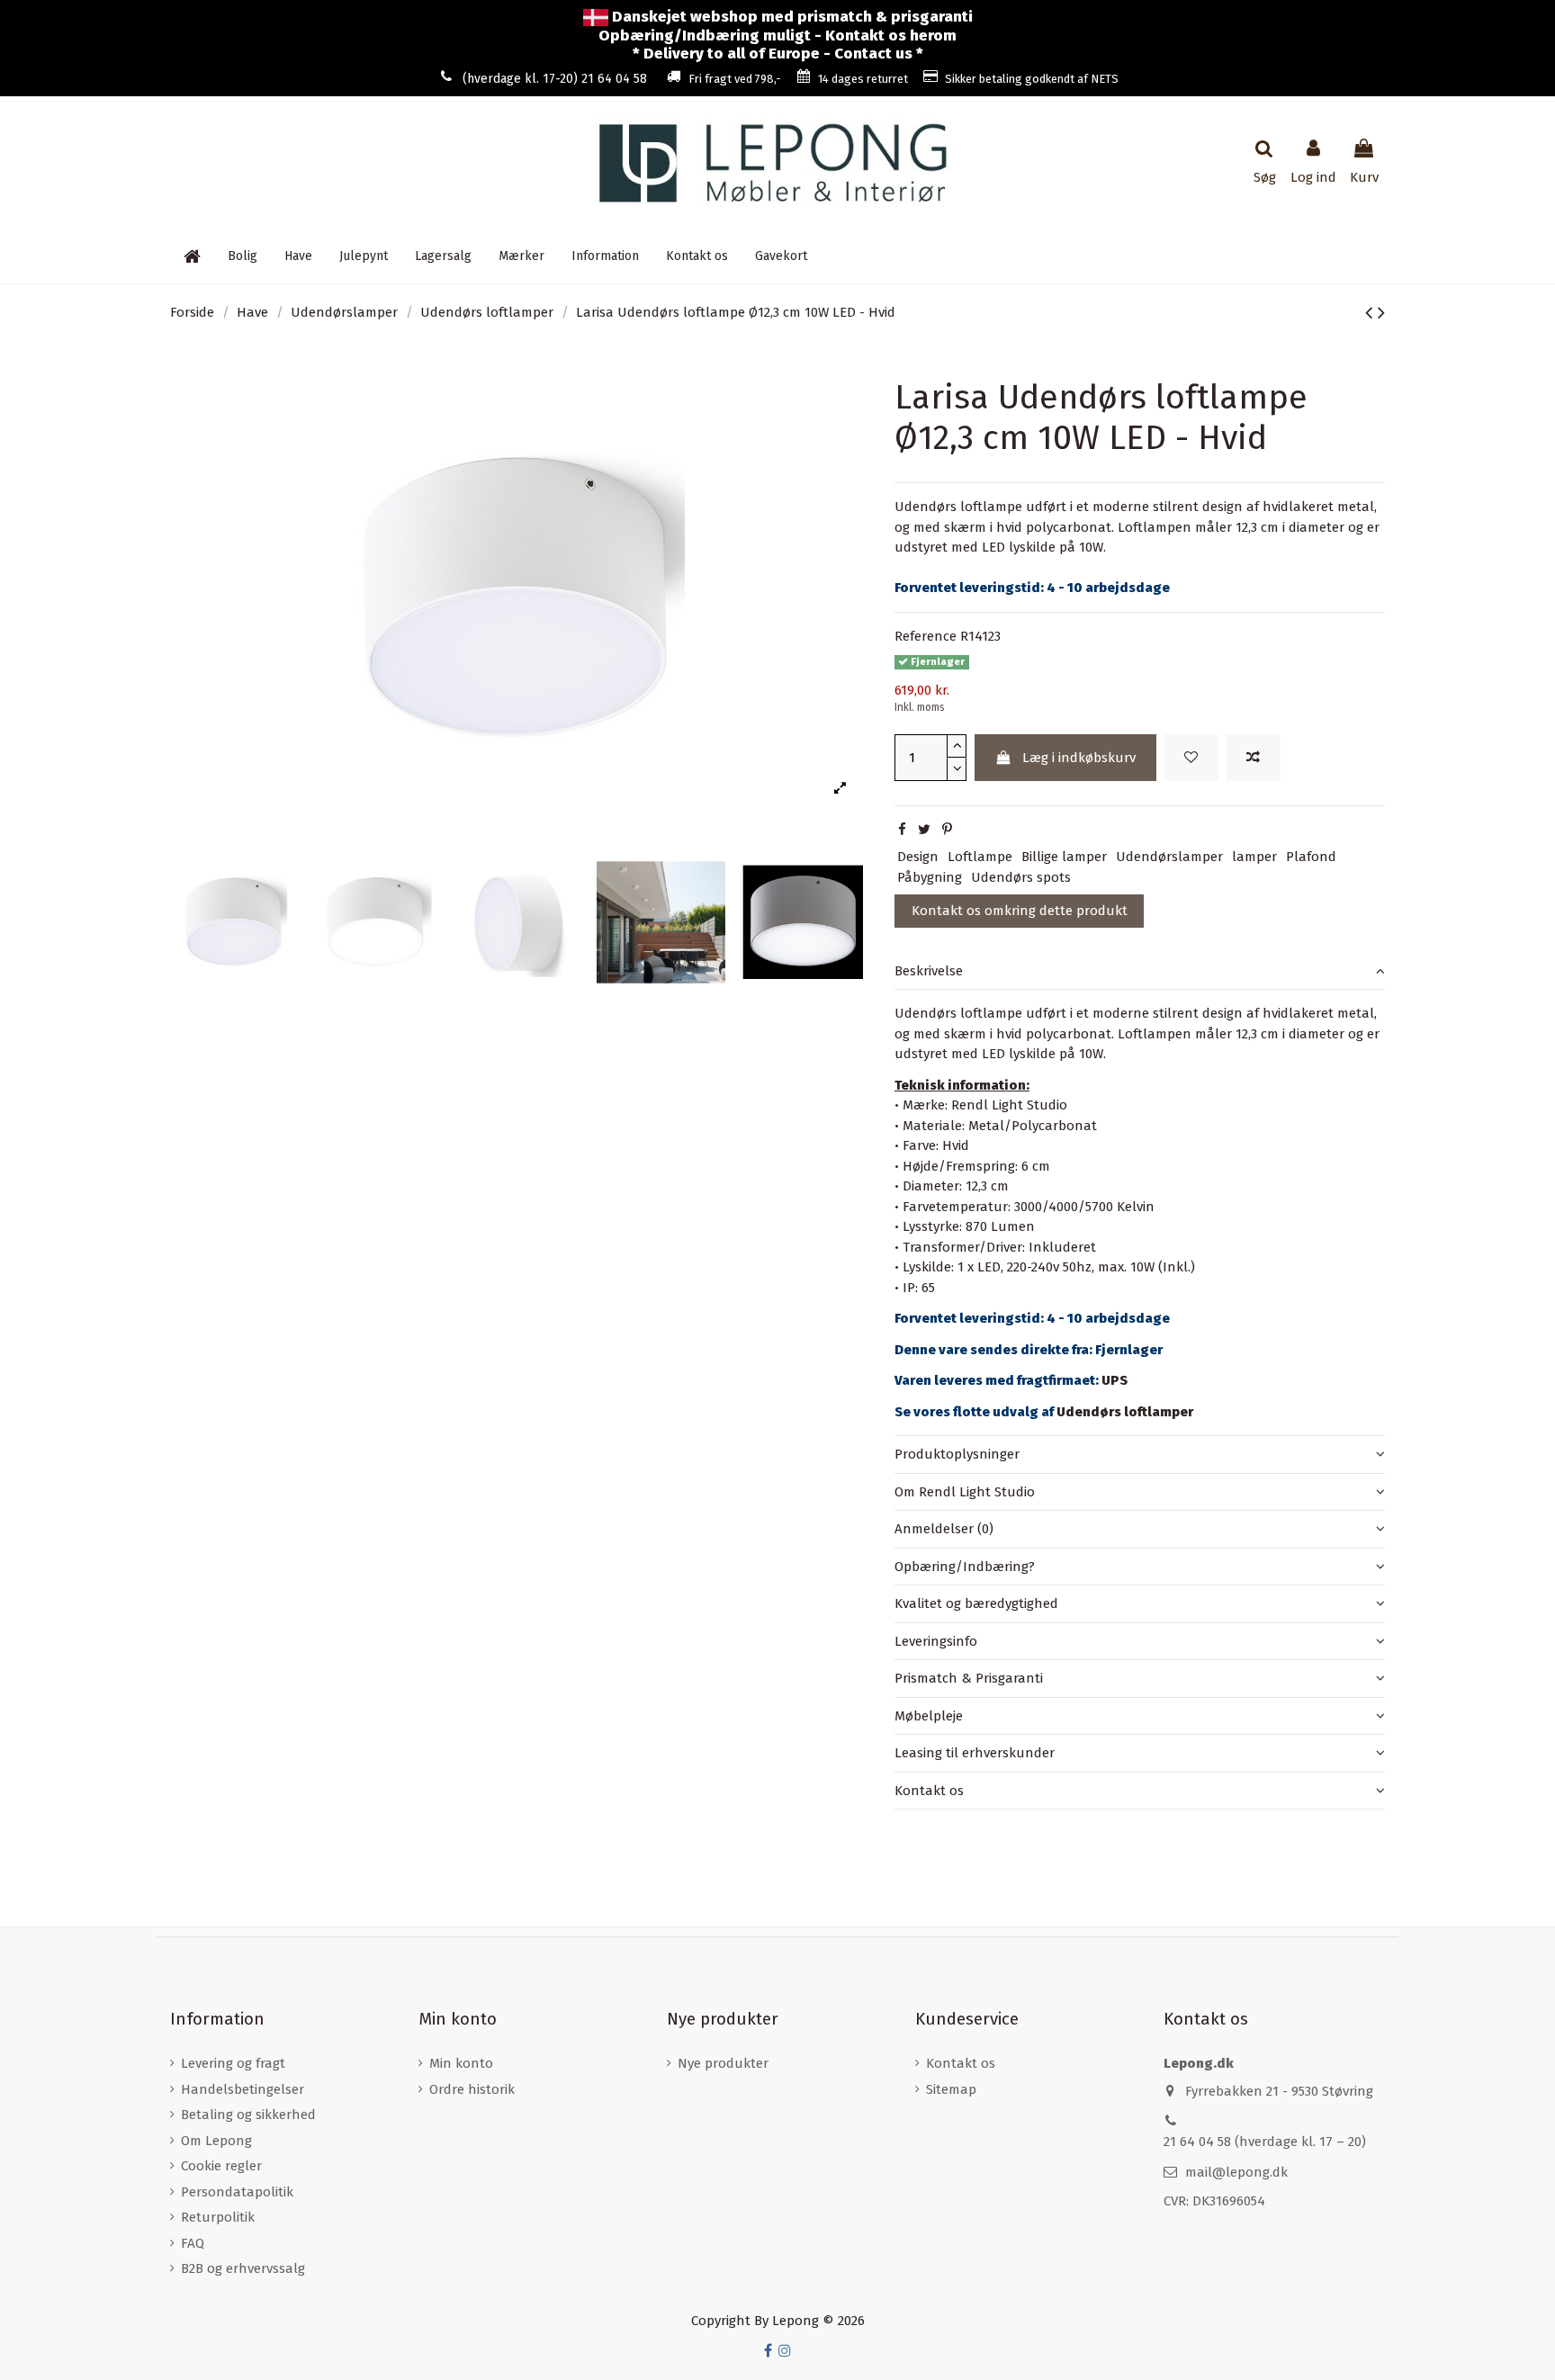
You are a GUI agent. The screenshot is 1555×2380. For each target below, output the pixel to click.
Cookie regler (221, 2166)
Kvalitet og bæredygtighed (976, 1603)
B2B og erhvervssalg (243, 2268)
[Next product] (1381, 313)
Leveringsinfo (936, 1641)
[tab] (1140, 972)
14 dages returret (863, 79)
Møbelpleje (929, 1716)
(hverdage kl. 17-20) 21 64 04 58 (555, 79)
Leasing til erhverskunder (975, 1753)
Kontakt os (929, 1791)
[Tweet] (924, 830)
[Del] (902, 830)
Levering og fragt (233, 2063)
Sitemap (951, 2089)
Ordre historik (472, 2089)
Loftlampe (980, 857)
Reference (926, 636)
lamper (1254, 857)
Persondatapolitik (237, 2192)
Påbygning (930, 877)
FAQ (193, 2243)
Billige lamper (1064, 857)
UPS (1115, 1380)
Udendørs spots (1021, 877)
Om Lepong (216, 2141)
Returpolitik (218, 2217)
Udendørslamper (1169, 857)
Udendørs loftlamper (1125, 1412)
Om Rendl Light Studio (965, 1492)
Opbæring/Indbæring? (965, 1567)
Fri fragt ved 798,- (735, 79)
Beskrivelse (929, 971)
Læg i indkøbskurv (1079, 758)
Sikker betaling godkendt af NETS (1032, 79)
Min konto (461, 2063)
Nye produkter (723, 2063)
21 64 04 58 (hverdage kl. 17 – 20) (1265, 2142)
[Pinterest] (947, 830)
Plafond (1311, 857)
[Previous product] (1371, 313)
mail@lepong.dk (1236, 2172)
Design (918, 857)
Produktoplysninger (957, 1454)
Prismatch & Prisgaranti (969, 1678)
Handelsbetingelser (243, 2089)
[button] (605, 256)
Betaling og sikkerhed (248, 2115)
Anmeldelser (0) (944, 1529)
